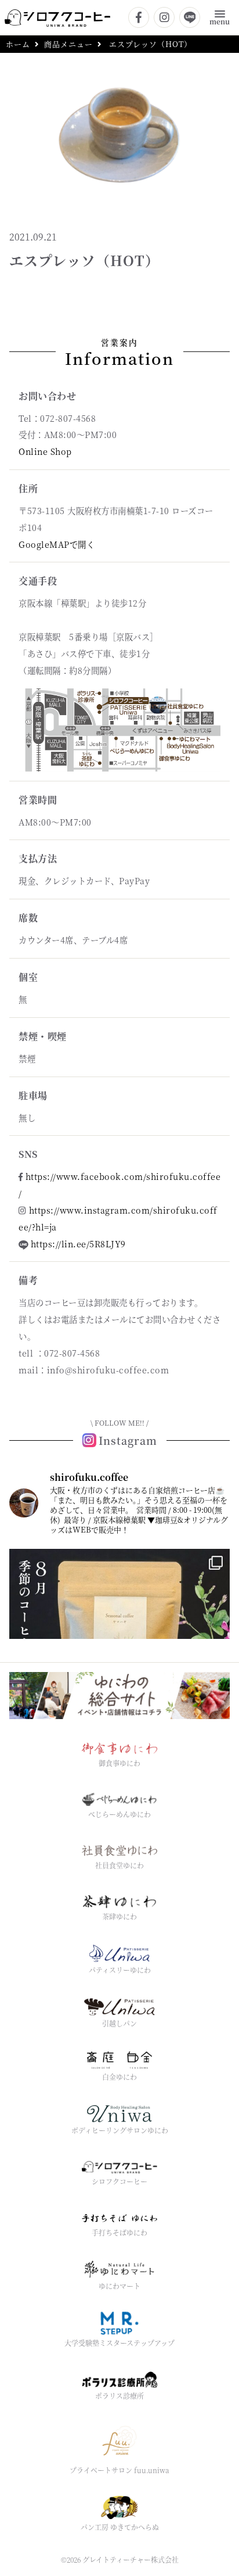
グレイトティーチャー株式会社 (131, 2559)
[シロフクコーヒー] (57, 17)
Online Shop (45, 451)
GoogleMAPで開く (57, 544)
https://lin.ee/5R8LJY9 (78, 1244)
